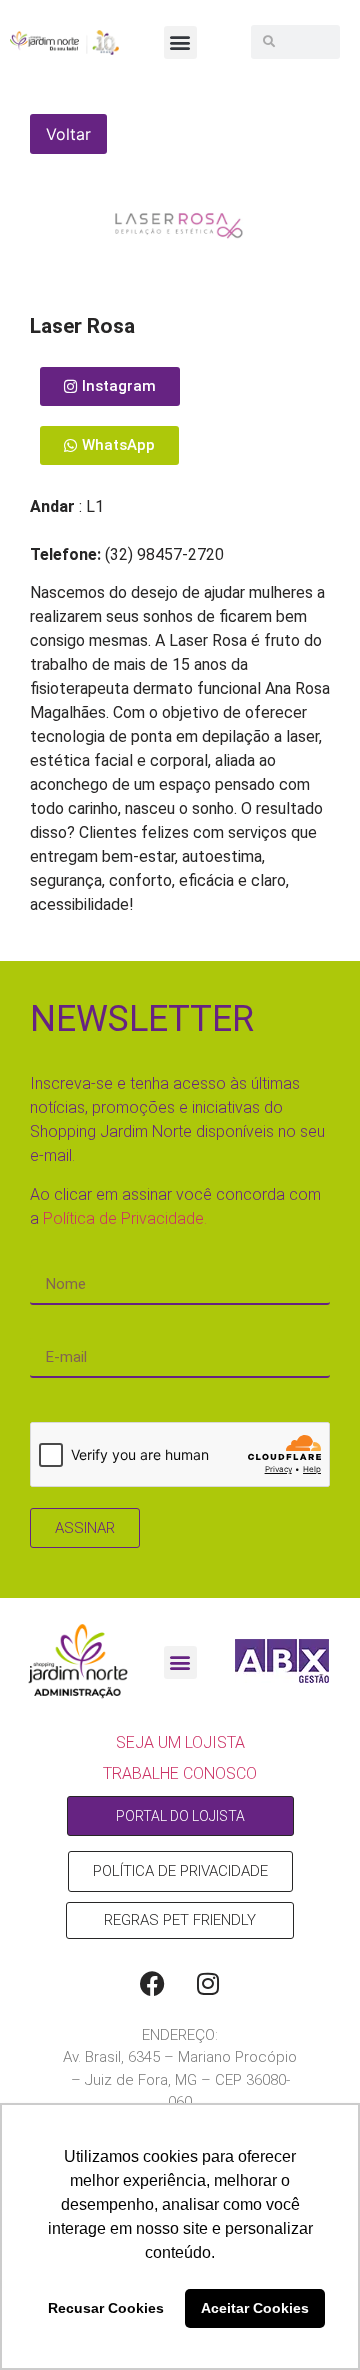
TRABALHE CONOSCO (180, 1773)
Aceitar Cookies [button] (255, 2308)
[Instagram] (208, 1984)
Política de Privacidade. (125, 1218)
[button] (180, 42)
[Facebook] (153, 1984)
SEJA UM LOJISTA (180, 1742)
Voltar (68, 134)
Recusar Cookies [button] (106, 2308)
